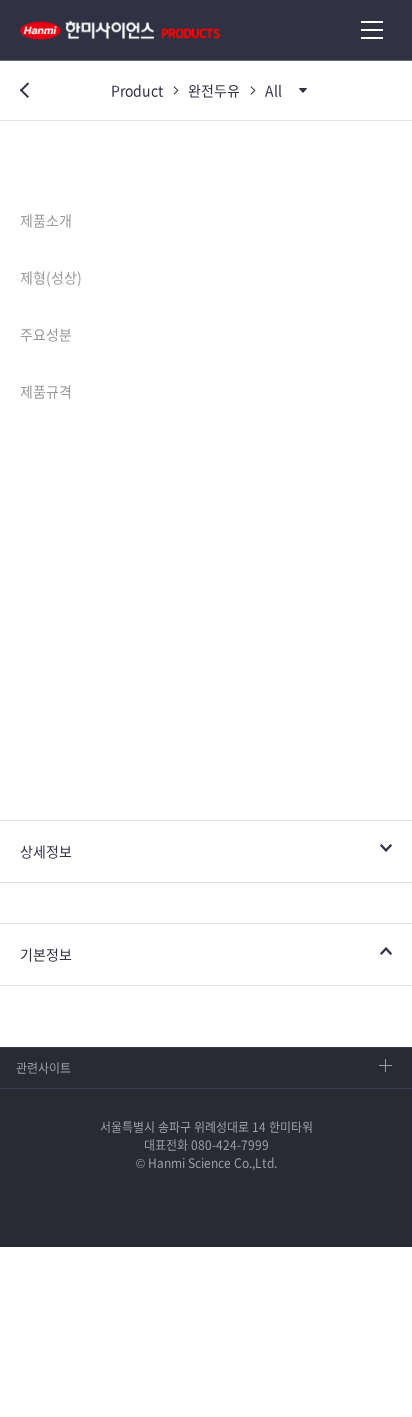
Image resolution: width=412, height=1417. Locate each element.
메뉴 (372, 30)
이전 (20, 92)
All (273, 90)
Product (137, 90)
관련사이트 (43, 1068)
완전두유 (214, 90)
